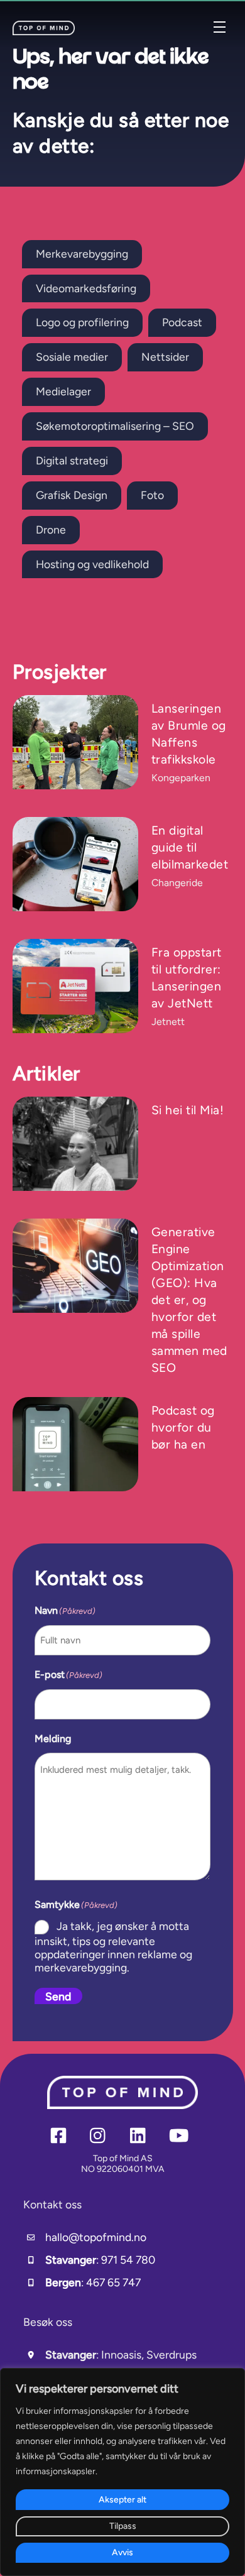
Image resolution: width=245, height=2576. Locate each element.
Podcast (182, 322)
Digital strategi (72, 460)
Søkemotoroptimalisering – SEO (115, 426)
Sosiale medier (72, 357)
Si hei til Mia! (188, 1110)
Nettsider (165, 357)
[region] (122, 2472)
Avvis (122, 2552)
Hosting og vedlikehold (92, 564)
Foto (152, 495)
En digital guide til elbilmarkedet (190, 847)
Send (58, 1996)
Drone (51, 529)
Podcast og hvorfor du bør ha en (183, 1428)
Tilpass (123, 2526)
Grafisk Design (72, 495)
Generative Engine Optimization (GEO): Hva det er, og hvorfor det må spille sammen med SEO (189, 1300)
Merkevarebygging (82, 254)
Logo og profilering (82, 322)
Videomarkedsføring (86, 288)
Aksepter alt (122, 2500)
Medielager (63, 391)
